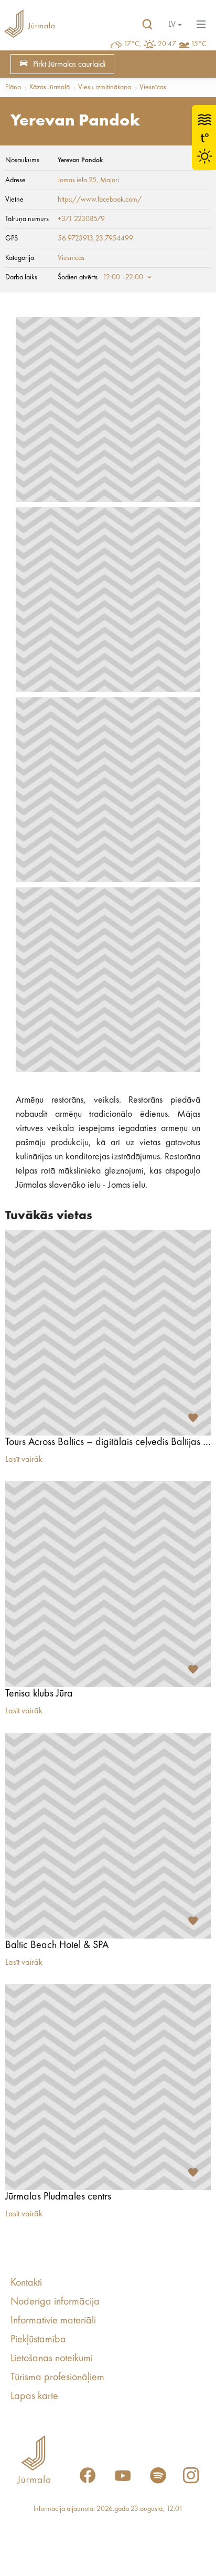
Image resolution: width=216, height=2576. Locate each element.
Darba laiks (21, 277)
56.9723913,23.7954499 (95, 238)
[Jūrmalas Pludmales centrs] (108, 2087)
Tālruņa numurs (27, 219)
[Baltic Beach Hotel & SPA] (108, 1836)
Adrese (15, 180)
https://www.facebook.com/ (100, 200)
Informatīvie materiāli (53, 2321)
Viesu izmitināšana (105, 87)
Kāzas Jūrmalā (50, 87)
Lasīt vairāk (24, 1460)
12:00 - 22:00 (123, 277)
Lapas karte (34, 2396)
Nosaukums (22, 160)
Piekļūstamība (38, 2340)
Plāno (13, 87)
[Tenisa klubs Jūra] (108, 1584)
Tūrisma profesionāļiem (57, 2378)
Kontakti (26, 2283)
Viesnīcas (153, 87)
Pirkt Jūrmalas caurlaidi (69, 65)
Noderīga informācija (55, 2302)
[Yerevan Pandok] (108, 410)
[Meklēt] (147, 25)
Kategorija (20, 258)
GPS (12, 238)
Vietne (14, 200)
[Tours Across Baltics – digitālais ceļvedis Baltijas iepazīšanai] (108, 1333)
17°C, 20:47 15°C (165, 44)
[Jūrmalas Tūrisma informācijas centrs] (29, 25)
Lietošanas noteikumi (52, 2359)
